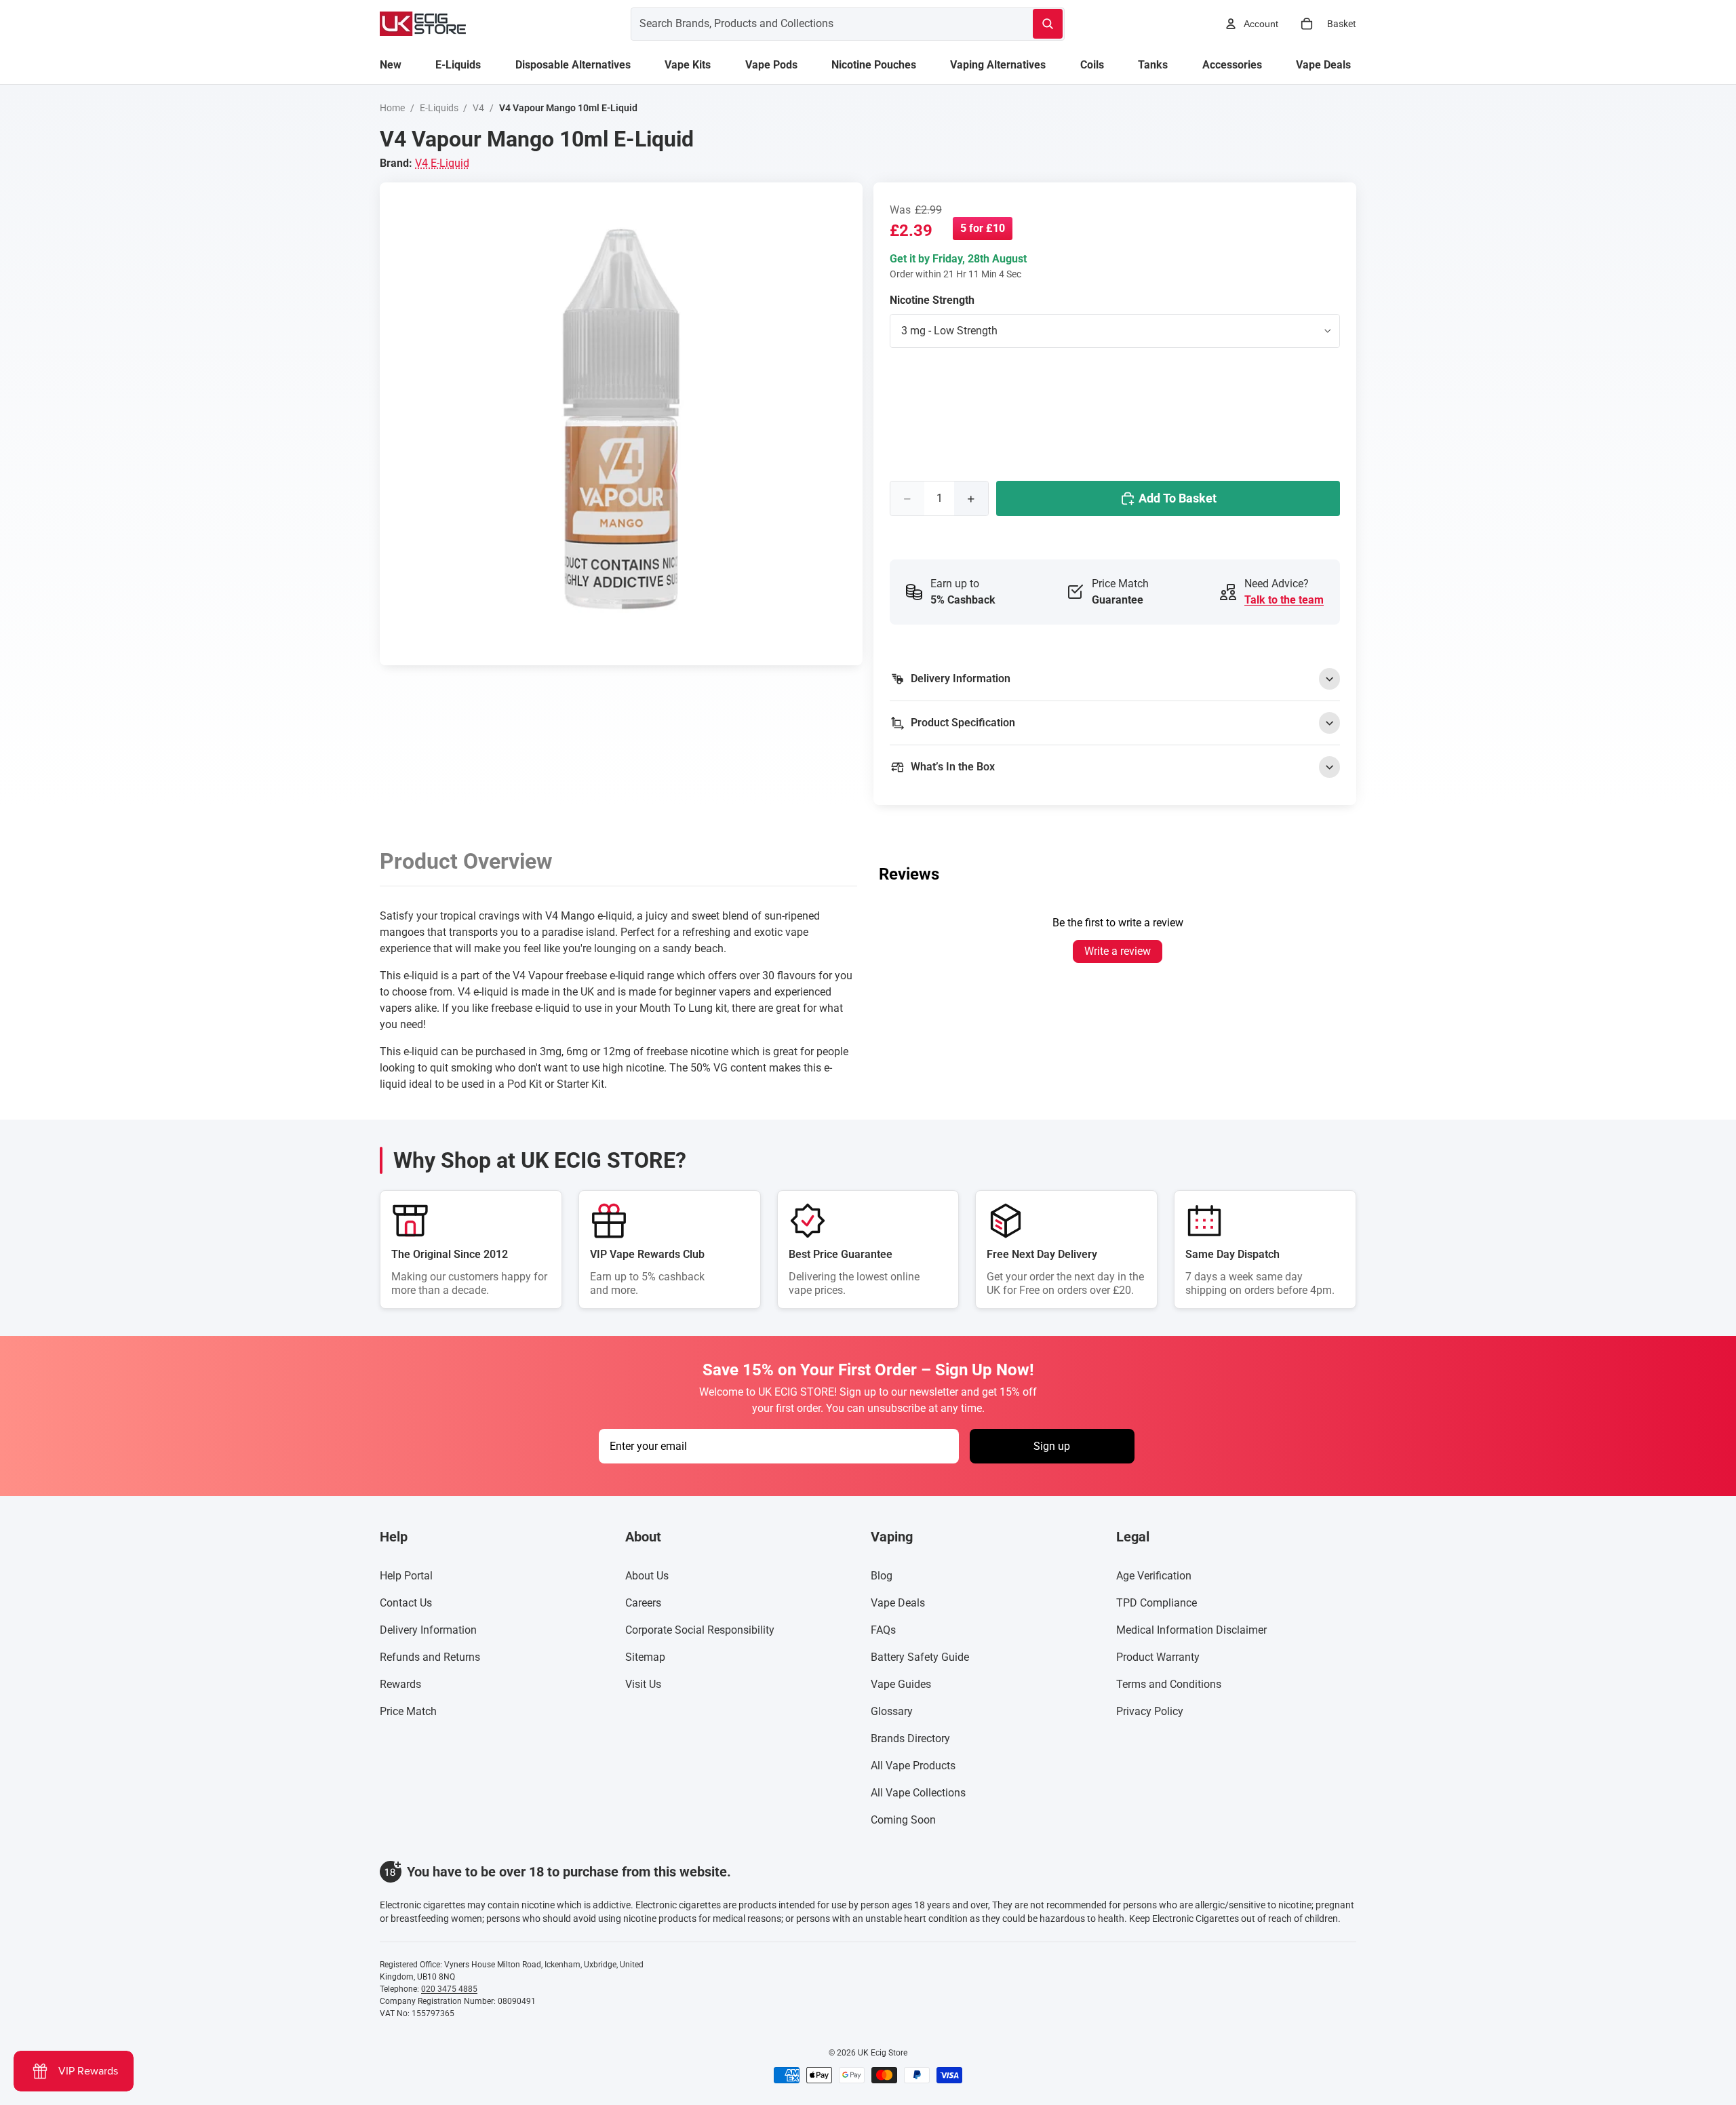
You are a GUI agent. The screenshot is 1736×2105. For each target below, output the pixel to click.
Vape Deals (898, 1603)
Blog (882, 1576)
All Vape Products (913, 1766)
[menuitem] (391, 65)
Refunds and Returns (430, 1657)
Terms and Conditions (1169, 1684)
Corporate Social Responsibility (700, 1630)
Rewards (400, 1684)
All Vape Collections (918, 1793)
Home (392, 108)
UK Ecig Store (883, 2053)
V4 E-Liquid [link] (442, 163)
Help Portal (406, 1576)
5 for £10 (983, 228)
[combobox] (815, 24)
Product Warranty (1158, 1657)
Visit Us (643, 1684)
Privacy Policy (1150, 1711)
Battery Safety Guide (920, 1657)
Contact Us (406, 1603)
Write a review (1118, 951)
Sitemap (645, 1657)
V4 (478, 108)
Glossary (892, 1711)
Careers (643, 1603)
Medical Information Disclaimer (1191, 1630)
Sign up (1052, 1446)
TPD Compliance (1157, 1603)
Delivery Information (428, 1630)
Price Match (408, 1711)
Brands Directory (910, 1738)
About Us (647, 1576)
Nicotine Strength (932, 300)
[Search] (1048, 24)
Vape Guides (901, 1684)
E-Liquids (439, 108)
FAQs (883, 1630)
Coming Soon (903, 1820)
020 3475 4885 (449, 1989)
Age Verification (1154, 1576)
